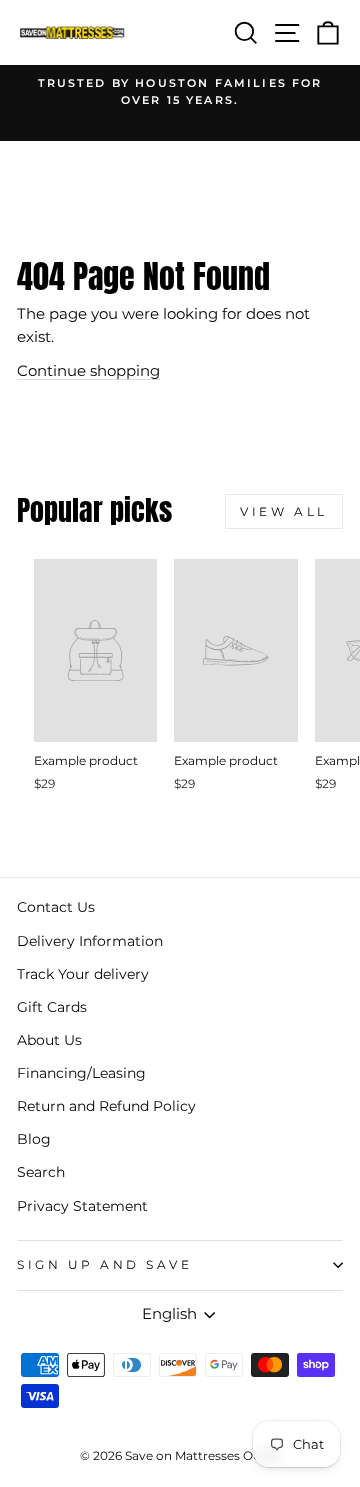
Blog (34, 1139)
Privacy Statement (82, 1206)
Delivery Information (90, 941)
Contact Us (56, 907)
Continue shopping (88, 371)
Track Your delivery (83, 974)
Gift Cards (52, 1007)
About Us (49, 1040)
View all (284, 511)
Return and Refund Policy (106, 1106)
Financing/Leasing (81, 1073)
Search (41, 1172)
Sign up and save (105, 1265)
